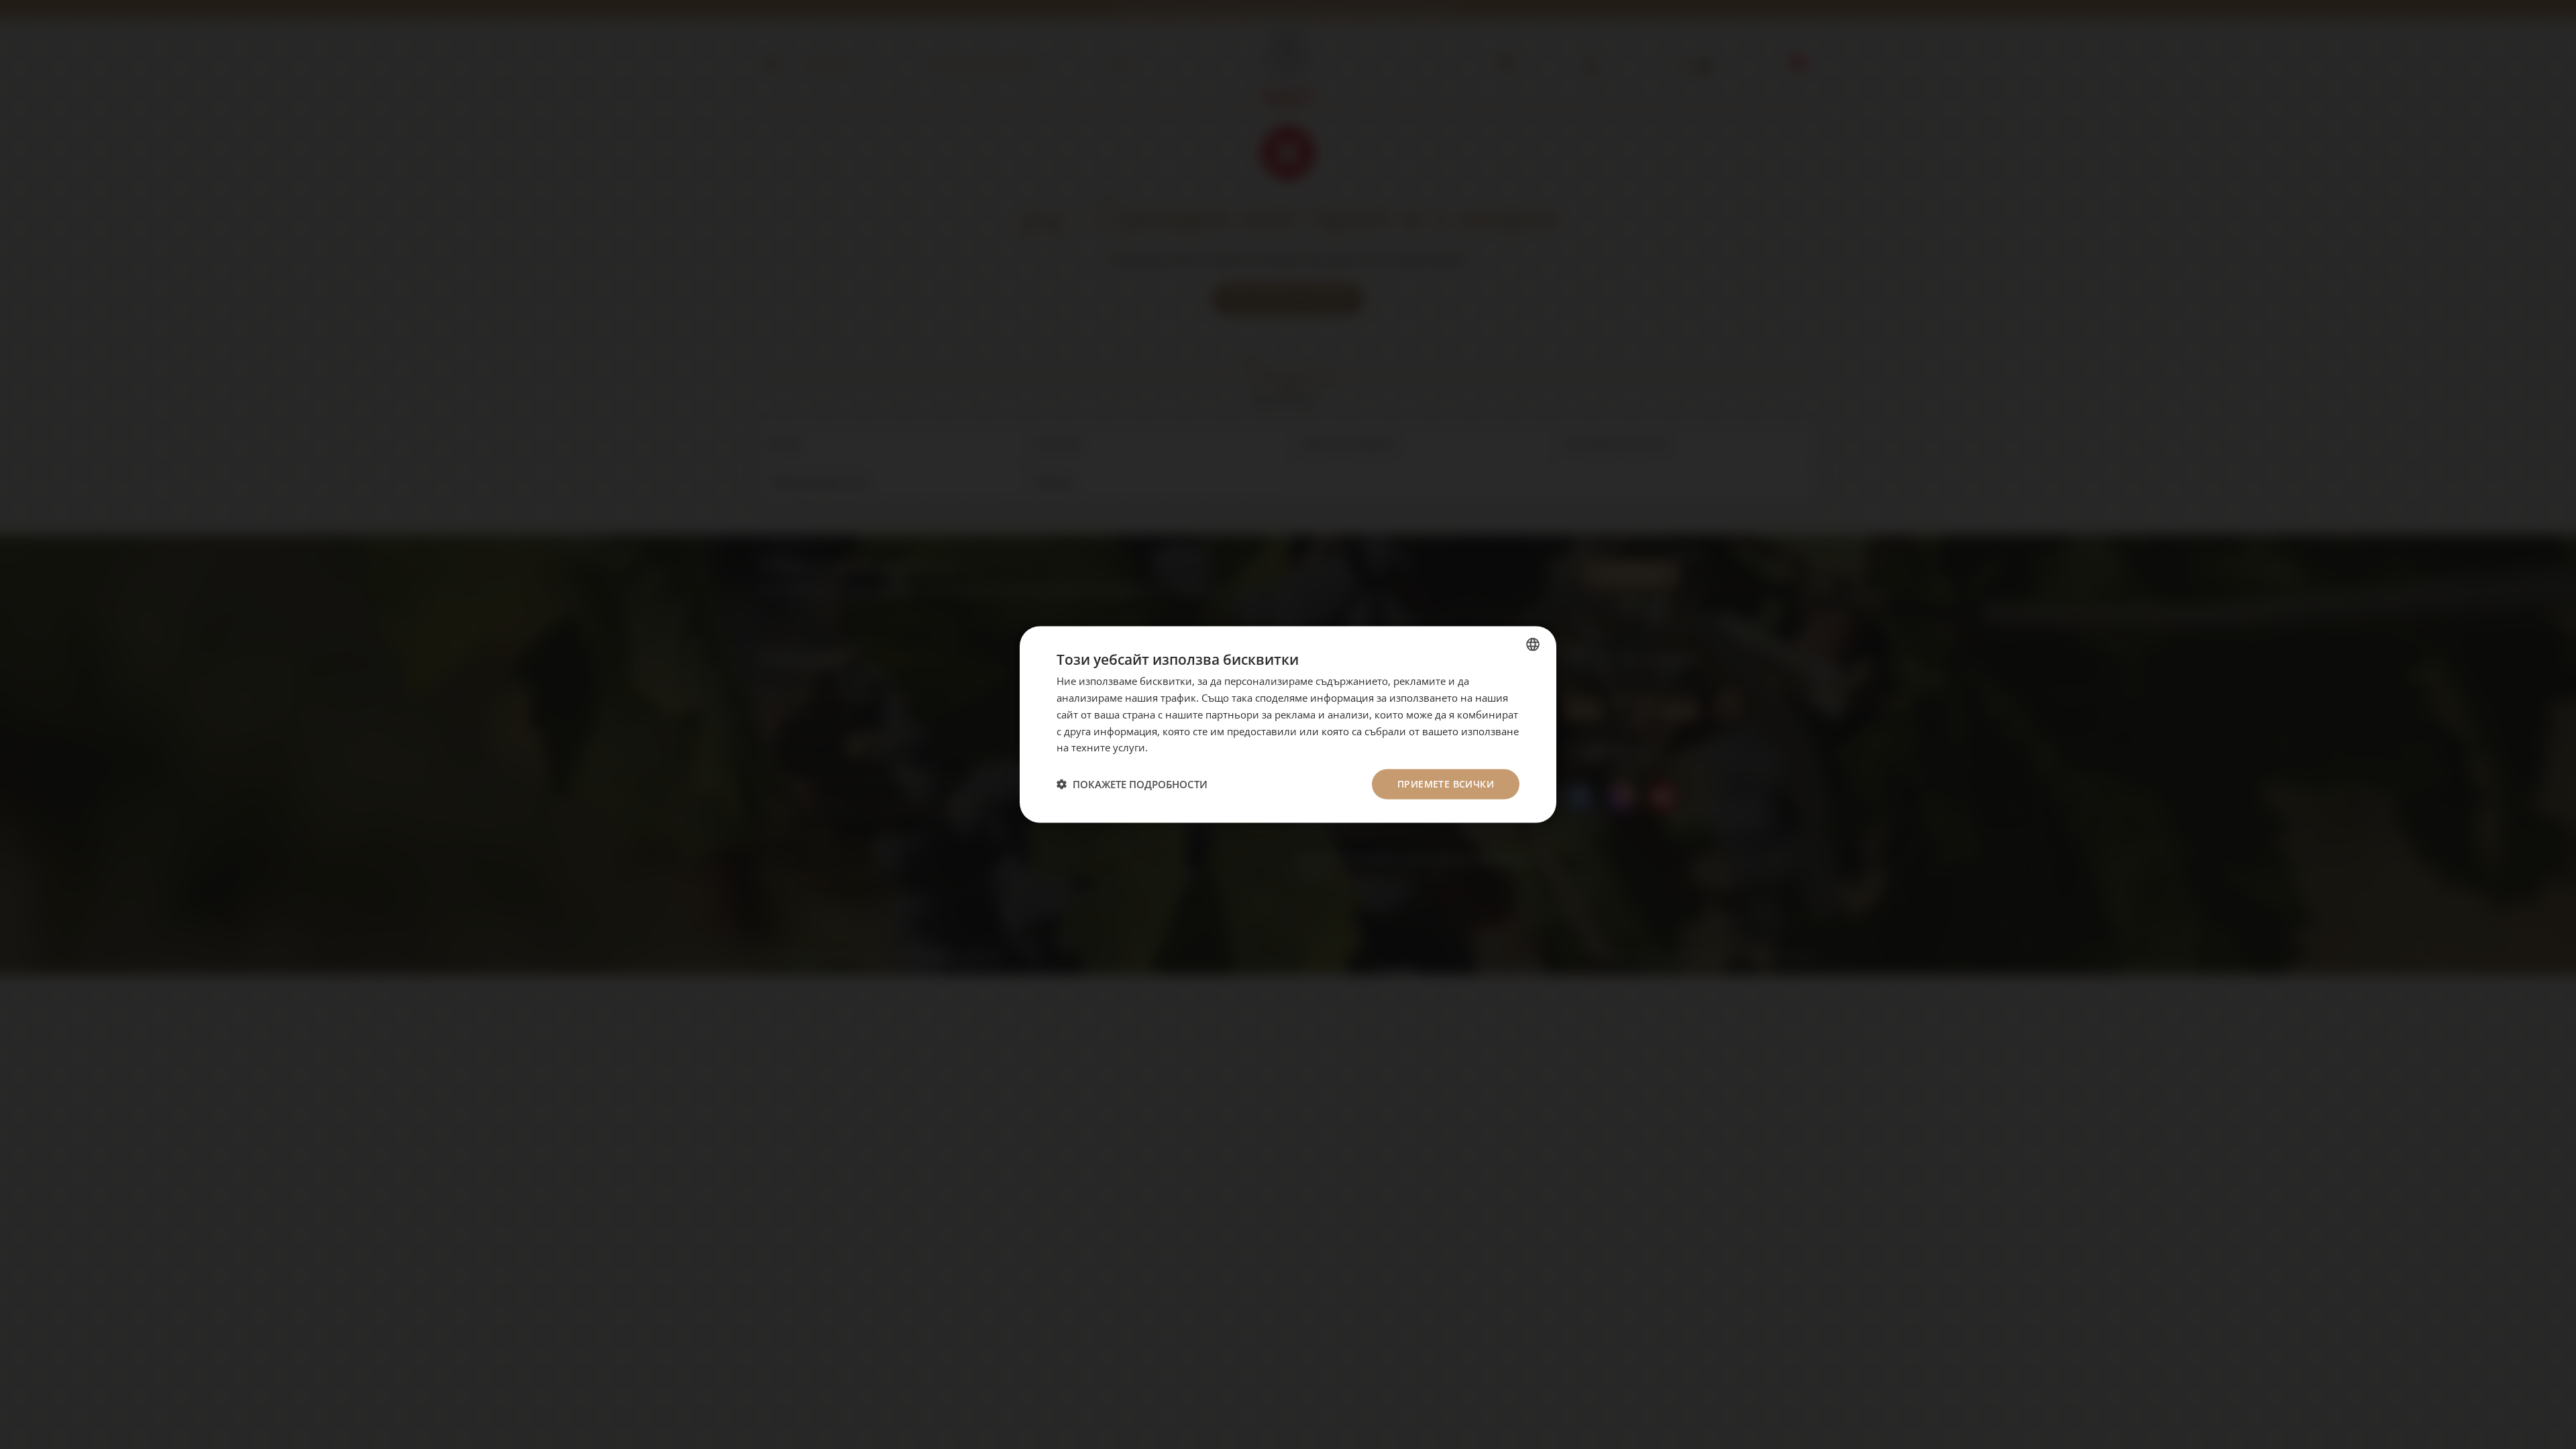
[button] (1132, 784)
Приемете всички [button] (1446, 784)
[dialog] (1288, 725)
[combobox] (1533, 645)
